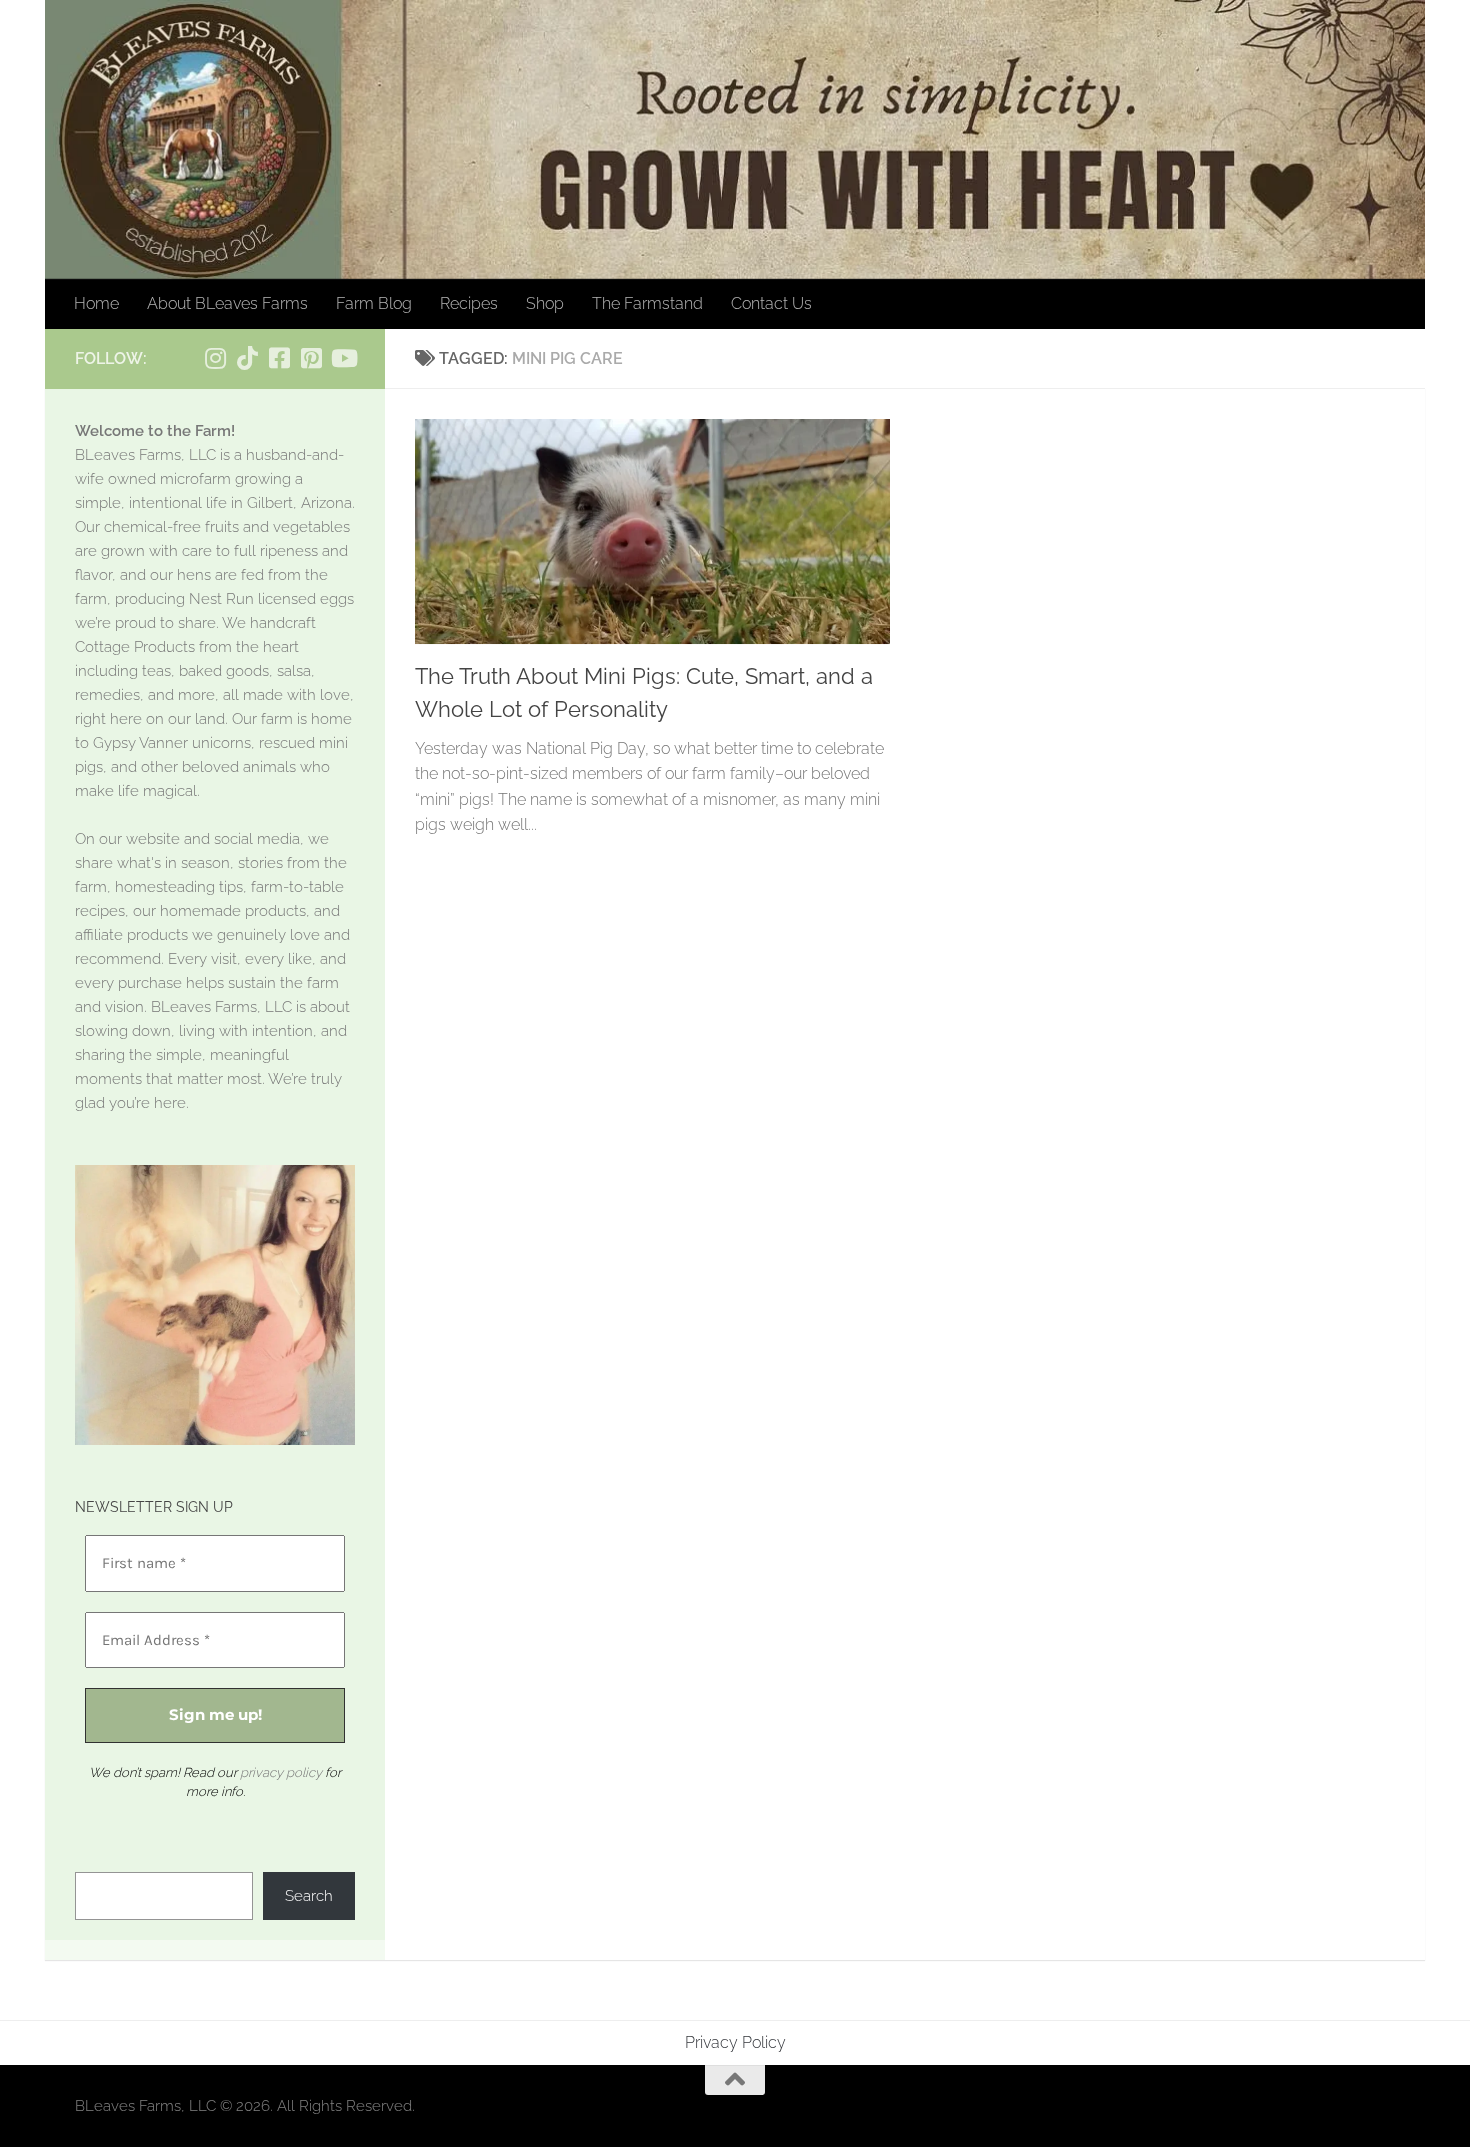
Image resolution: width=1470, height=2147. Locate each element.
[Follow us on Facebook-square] (279, 358)
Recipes (469, 303)
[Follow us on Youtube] (343, 358)
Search (309, 1896)
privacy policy (281, 1772)
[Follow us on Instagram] (215, 358)
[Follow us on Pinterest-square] (311, 358)
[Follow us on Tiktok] (247, 358)
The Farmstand (647, 303)
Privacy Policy (735, 2042)
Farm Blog (374, 303)
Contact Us (771, 303)
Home (96, 303)
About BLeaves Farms (227, 303)
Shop (545, 303)
